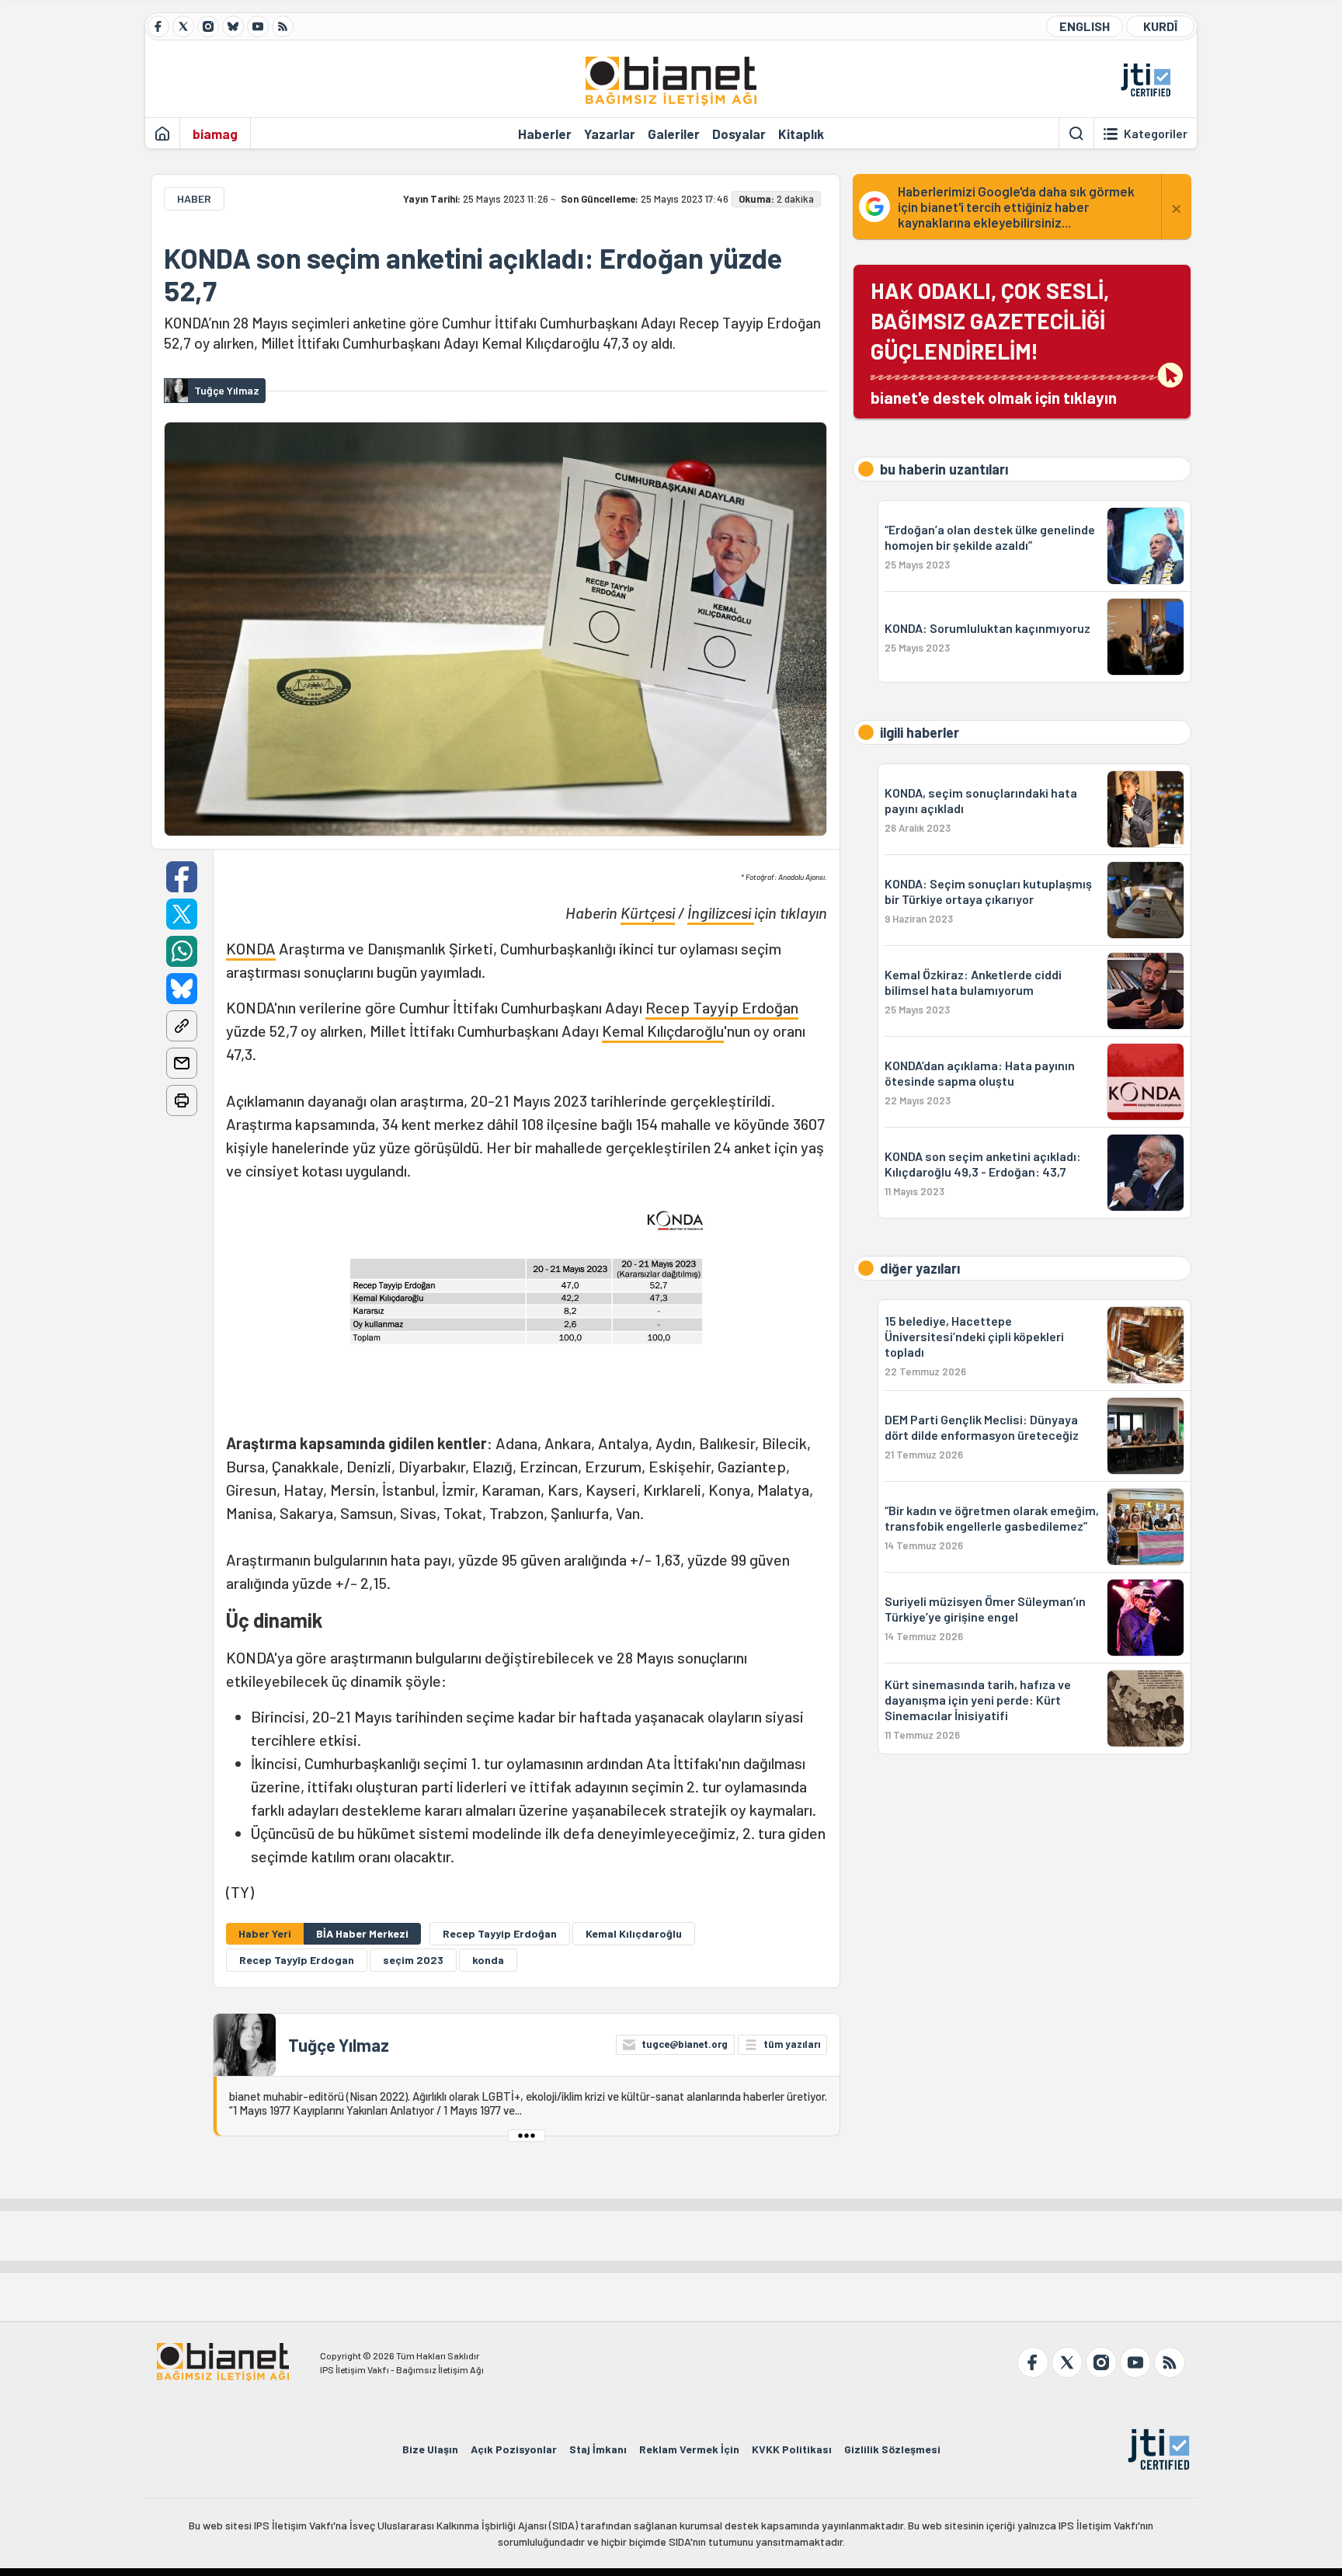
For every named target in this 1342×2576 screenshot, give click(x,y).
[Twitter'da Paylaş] (182, 914)
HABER (194, 198)
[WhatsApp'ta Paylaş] (182, 951)
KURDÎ (1160, 26)
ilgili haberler (920, 732)
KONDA (251, 948)
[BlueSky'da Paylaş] (182, 989)
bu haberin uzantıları (944, 469)
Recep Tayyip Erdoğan (722, 1007)
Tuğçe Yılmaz (339, 2045)
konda (488, 1960)
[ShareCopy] (182, 1026)
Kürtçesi (648, 913)
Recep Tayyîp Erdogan (297, 1960)
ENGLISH (1085, 26)
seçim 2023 (413, 1960)
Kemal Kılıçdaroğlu (663, 1031)
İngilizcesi (721, 913)
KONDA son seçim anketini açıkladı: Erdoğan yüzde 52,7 (473, 274)
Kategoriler (1156, 134)
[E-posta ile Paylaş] (182, 1063)
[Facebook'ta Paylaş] (182, 877)
